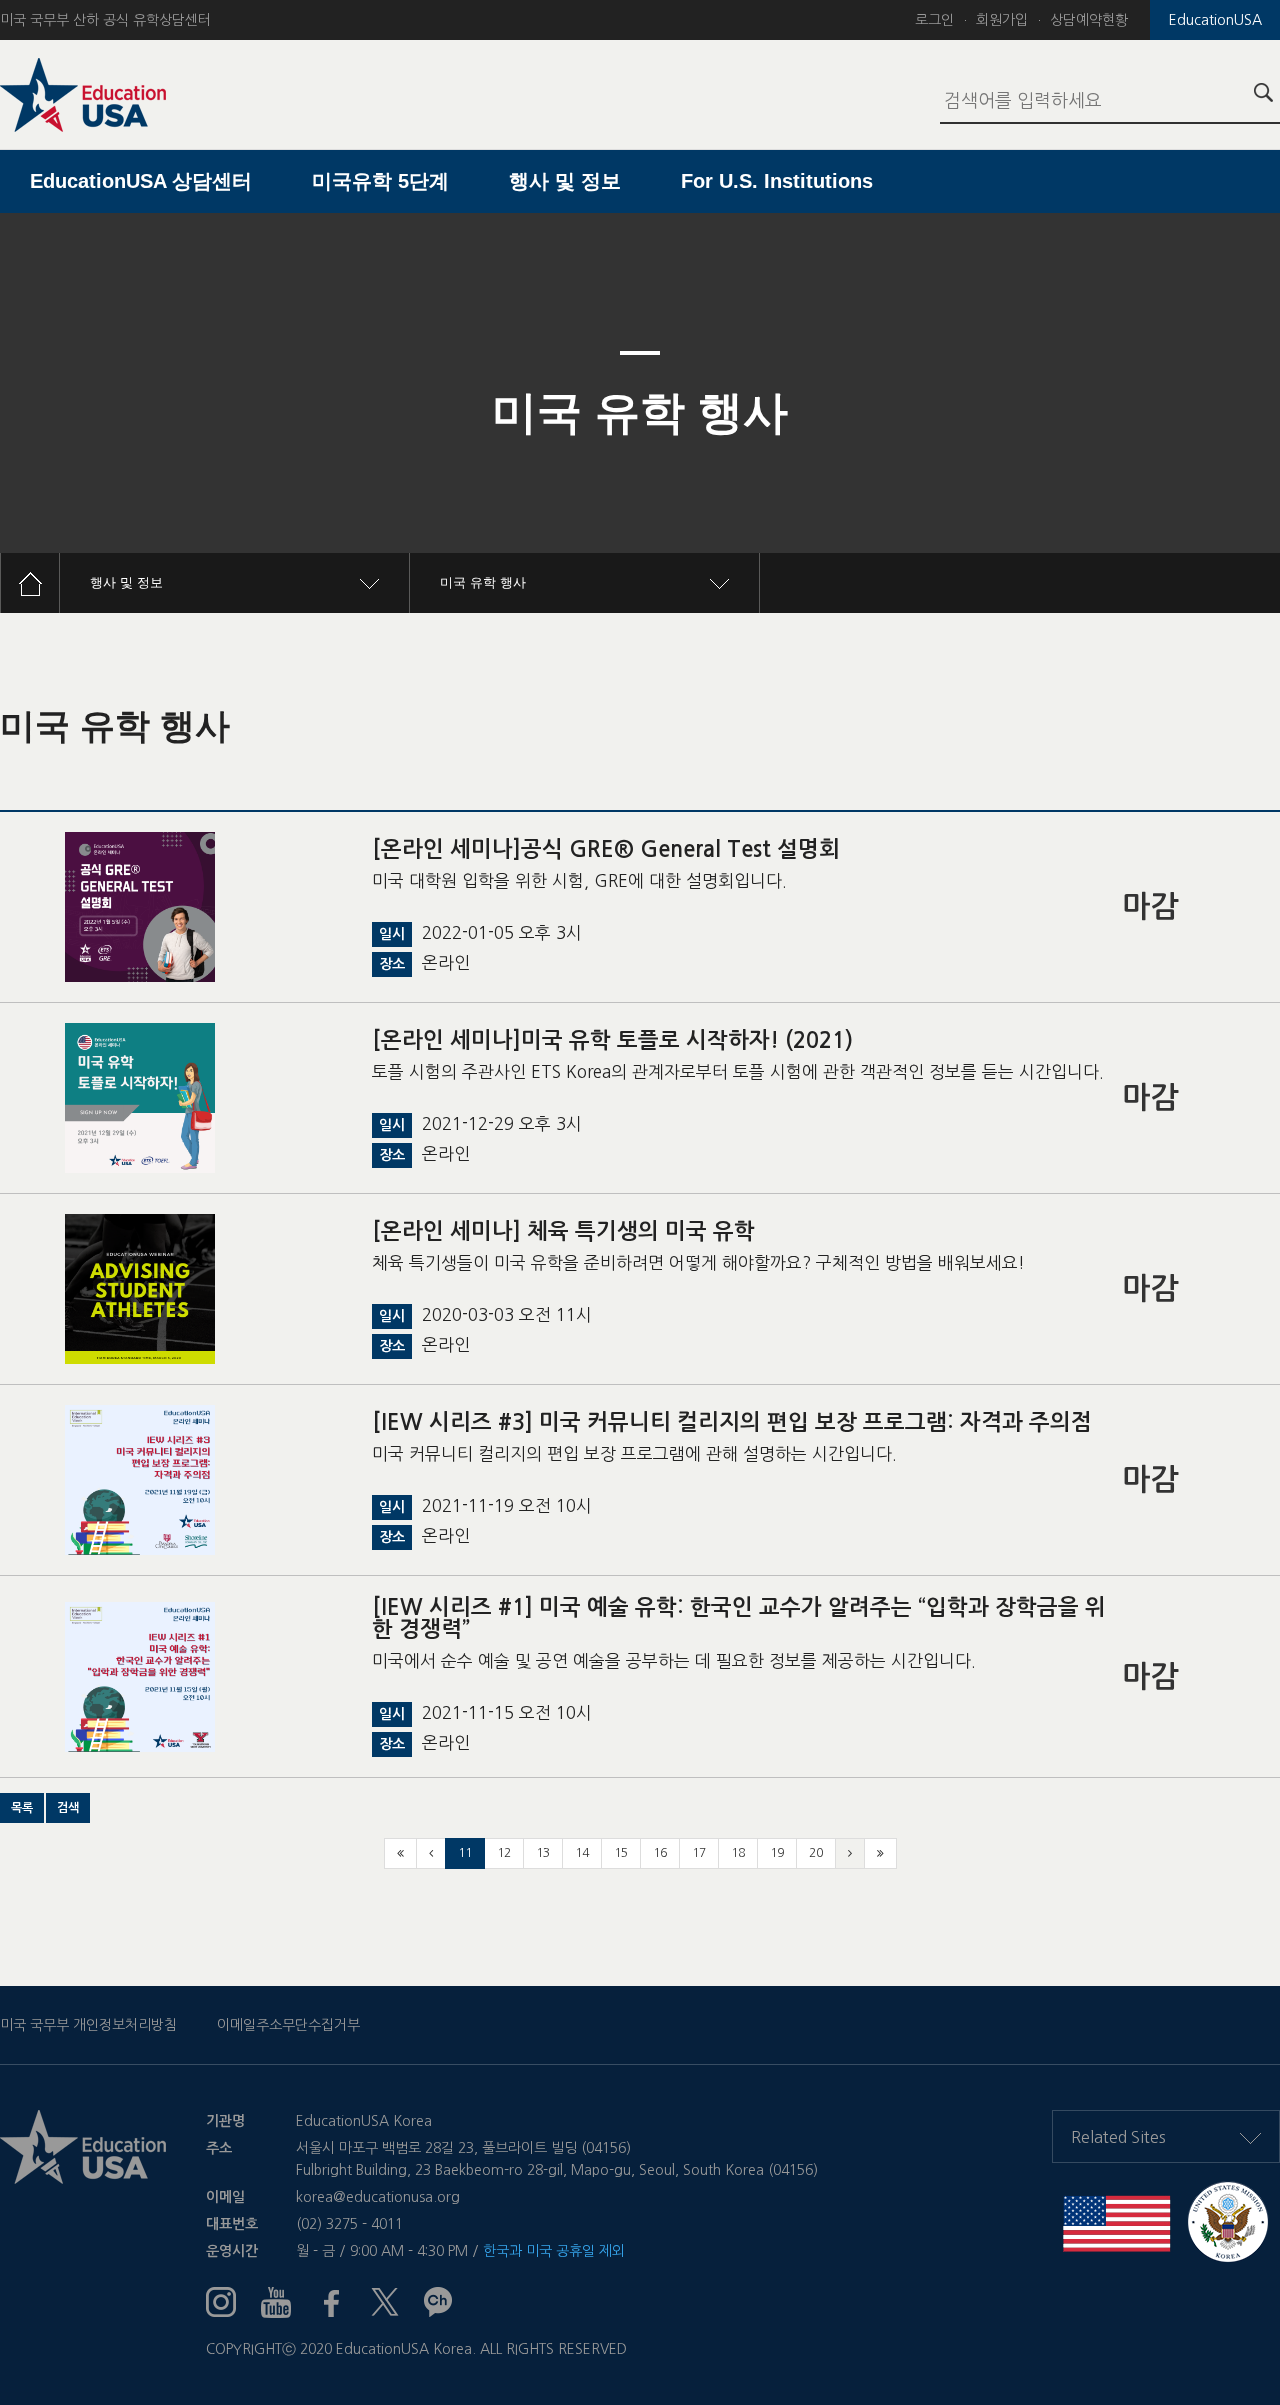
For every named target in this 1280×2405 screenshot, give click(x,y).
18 (738, 1853)
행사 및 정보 (565, 181)
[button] (22, 1808)
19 (777, 1853)
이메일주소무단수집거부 (288, 2025)
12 (504, 1853)
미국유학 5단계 (380, 181)
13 (543, 1853)
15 (621, 1853)
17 (699, 1853)
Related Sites (1118, 2137)
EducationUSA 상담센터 (141, 181)
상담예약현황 (1089, 20)
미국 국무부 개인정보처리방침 (88, 2025)
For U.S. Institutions (777, 181)
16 (660, 1853)
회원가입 (1002, 20)
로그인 (934, 20)
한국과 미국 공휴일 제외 (554, 2251)
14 (582, 1853)
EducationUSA (1215, 20)
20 (816, 1853)
